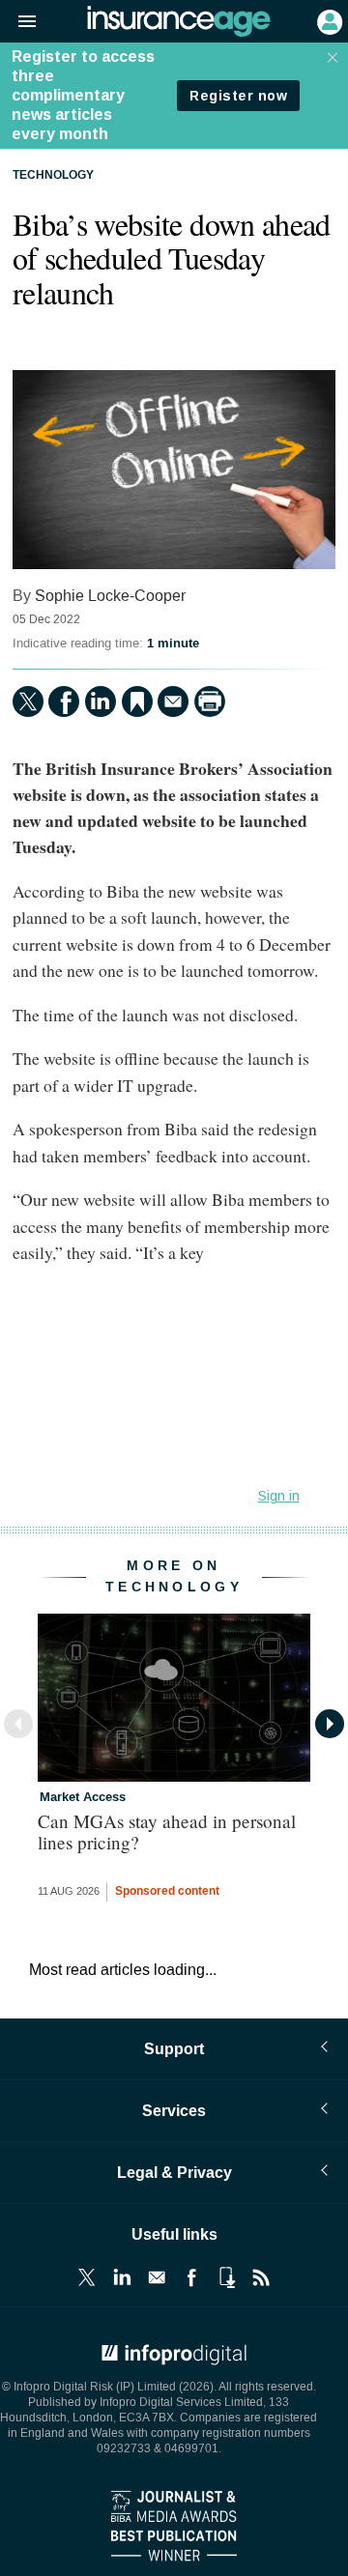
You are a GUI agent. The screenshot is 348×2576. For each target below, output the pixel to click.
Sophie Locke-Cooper (110, 596)
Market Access (83, 1797)
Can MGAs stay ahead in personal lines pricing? (167, 1831)
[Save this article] (137, 701)
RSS (261, 2277)
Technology (53, 176)
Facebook (191, 2277)
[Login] (328, 20)
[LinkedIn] (101, 701)
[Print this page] (210, 701)
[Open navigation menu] (18, 22)
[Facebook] (64, 701)
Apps (226, 2277)
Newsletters (157, 2277)
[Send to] (173, 701)
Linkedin (122, 2277)
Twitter (87, 2277)
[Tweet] (28, 701)
